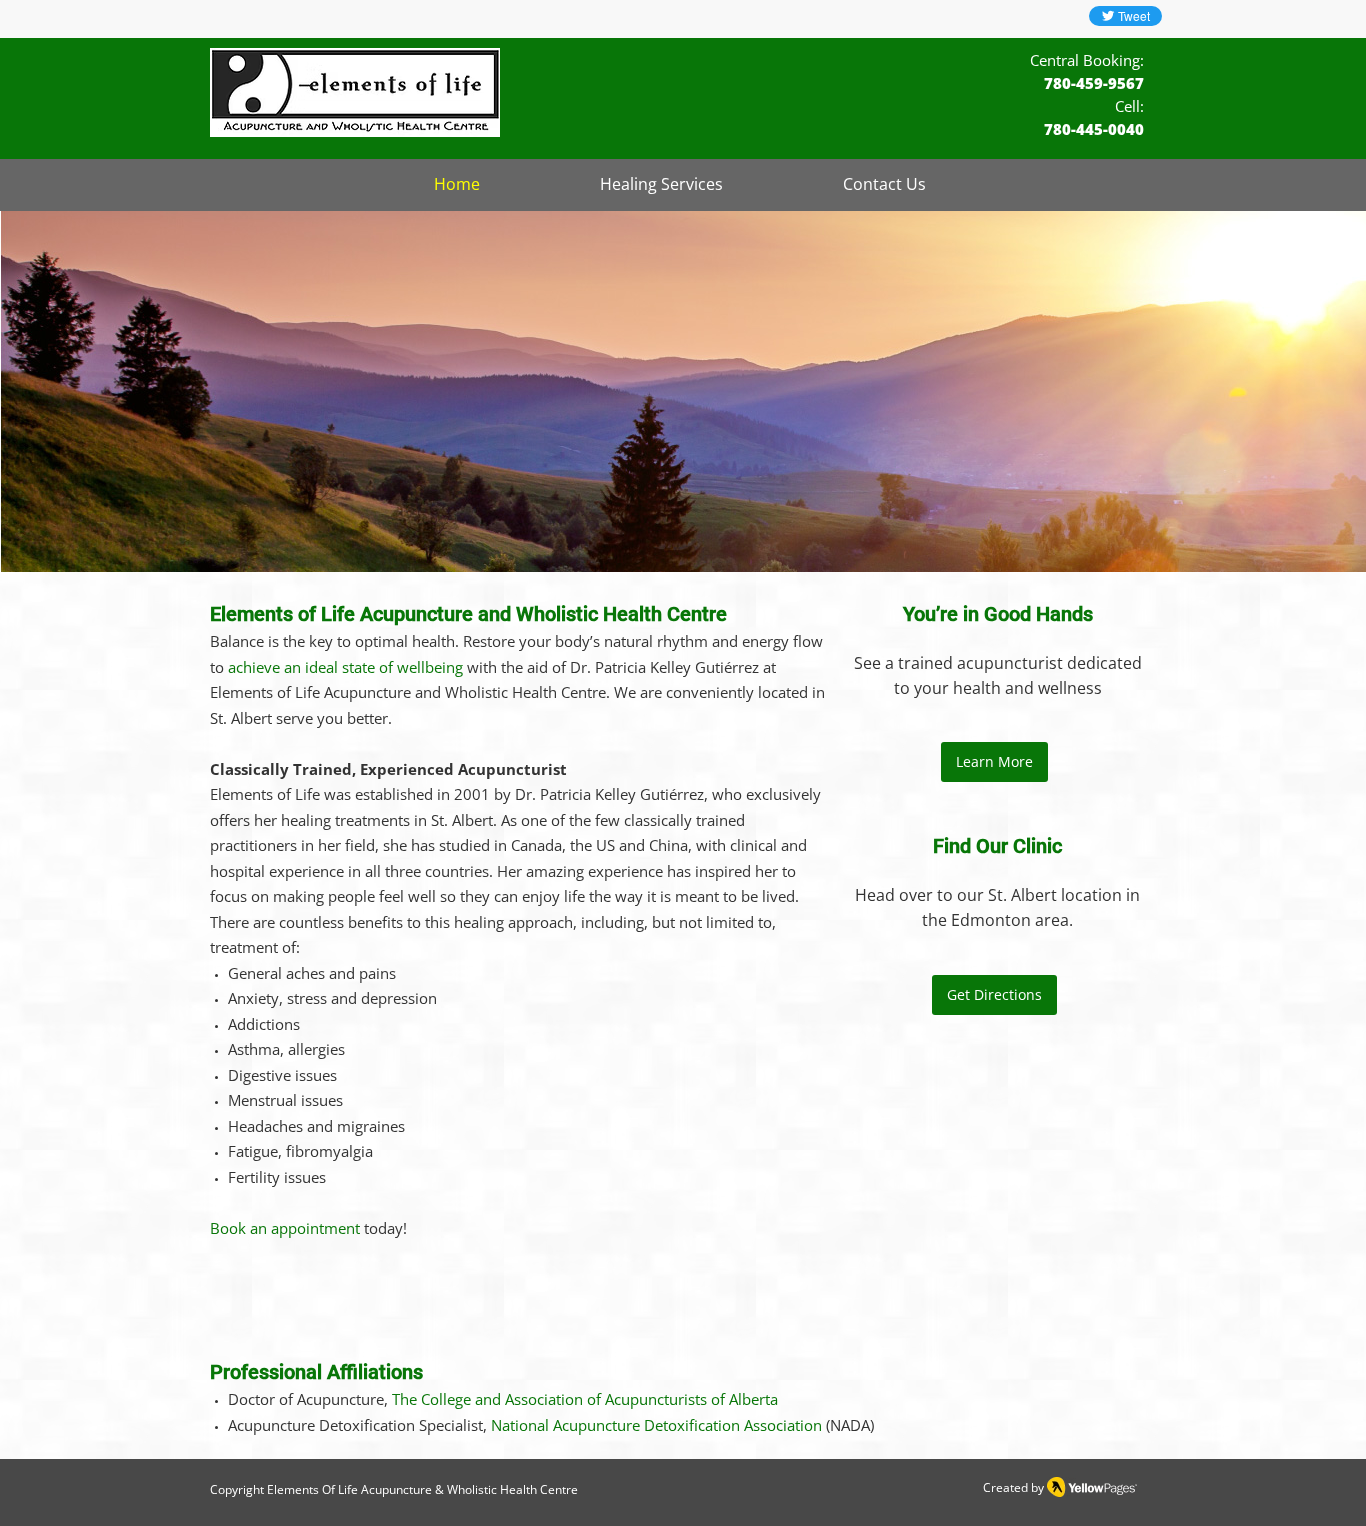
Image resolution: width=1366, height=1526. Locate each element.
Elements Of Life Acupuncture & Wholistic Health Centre (422, 1489)
